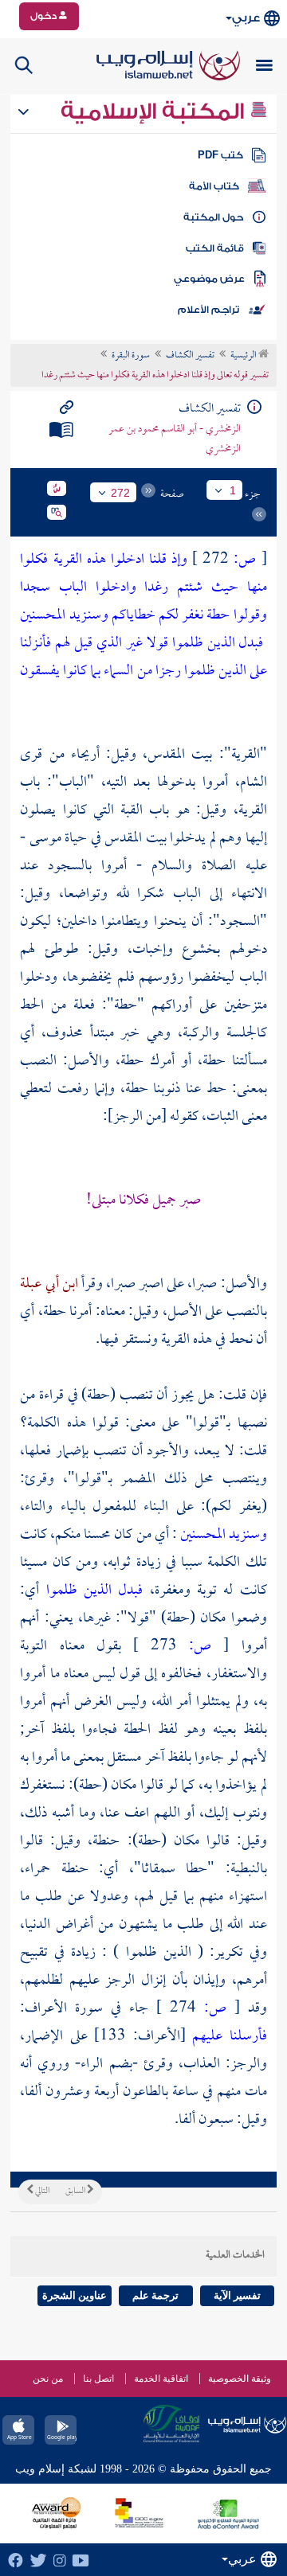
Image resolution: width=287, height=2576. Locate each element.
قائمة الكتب (215, 248)
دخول (45, 16)
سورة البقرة (131, 356)
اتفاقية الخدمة (161, 2379)
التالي (41, 2192)
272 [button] (120, 493)
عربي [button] (246, 18)
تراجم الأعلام (208, 310)
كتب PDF (220, 155)
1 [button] (233, 490)
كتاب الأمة (214, 186)
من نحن (48, 2379)
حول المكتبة (213, 217)
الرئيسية (244, 356)
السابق (76, 2192)
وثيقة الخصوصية (240, 2379)
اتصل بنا (98, 2379)
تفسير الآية (237, 2295)
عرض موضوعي (209, 279)
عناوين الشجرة (75, 2295)
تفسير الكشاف (190, 356)
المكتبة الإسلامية (155, 111)
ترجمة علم (155, 2295)
